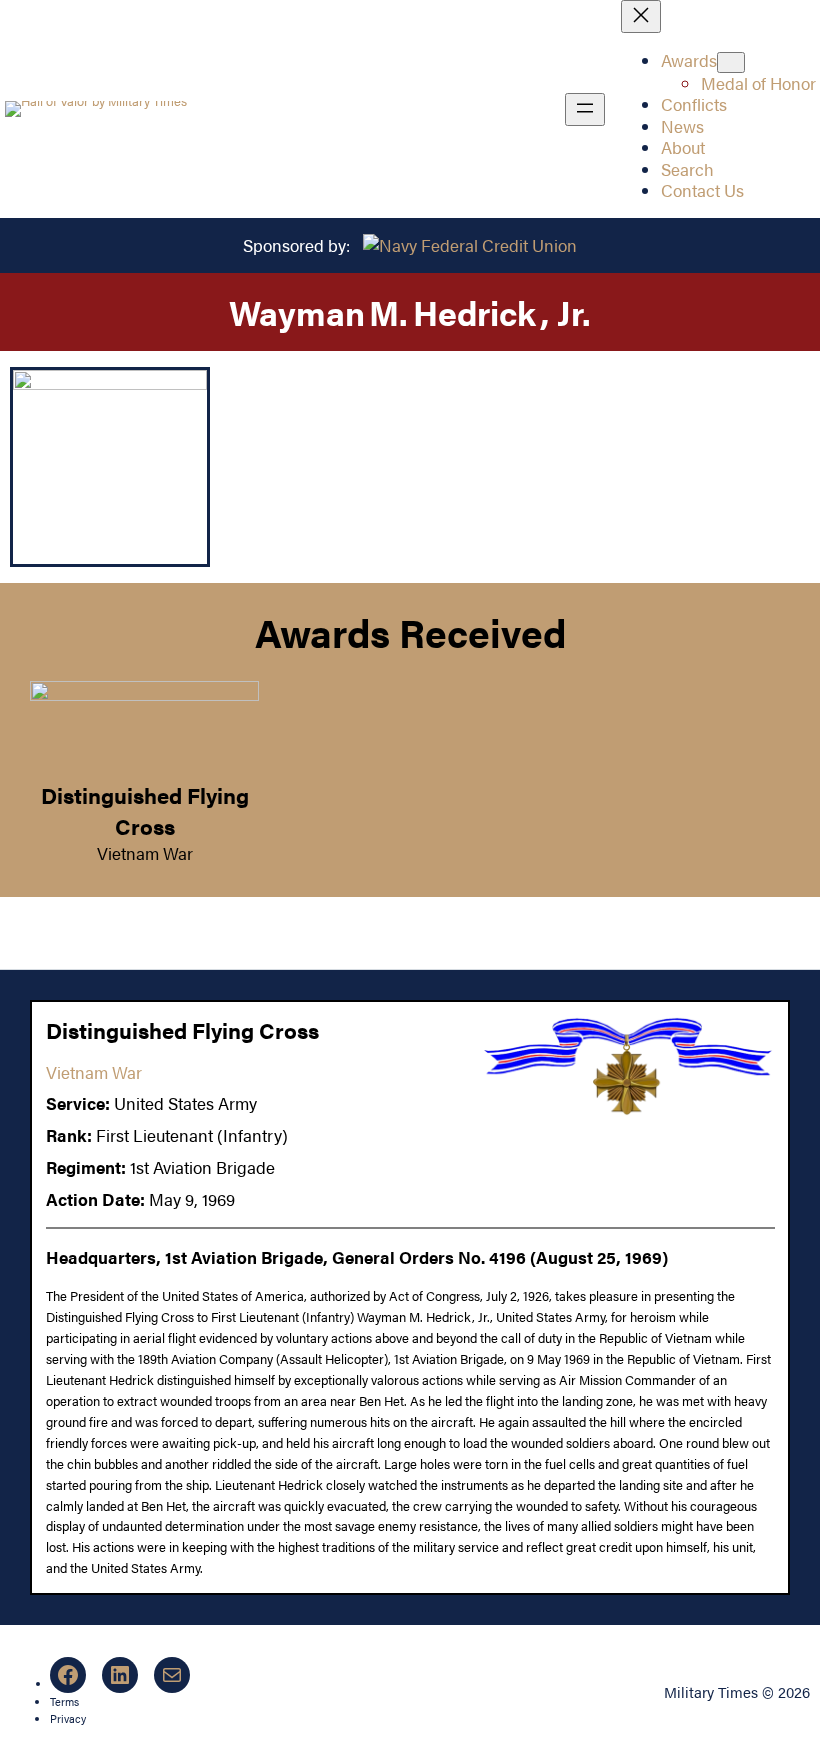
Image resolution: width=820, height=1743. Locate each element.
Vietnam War (145, 853)
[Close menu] (641, 16)
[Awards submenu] (731, 62)
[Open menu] (585, 109)
